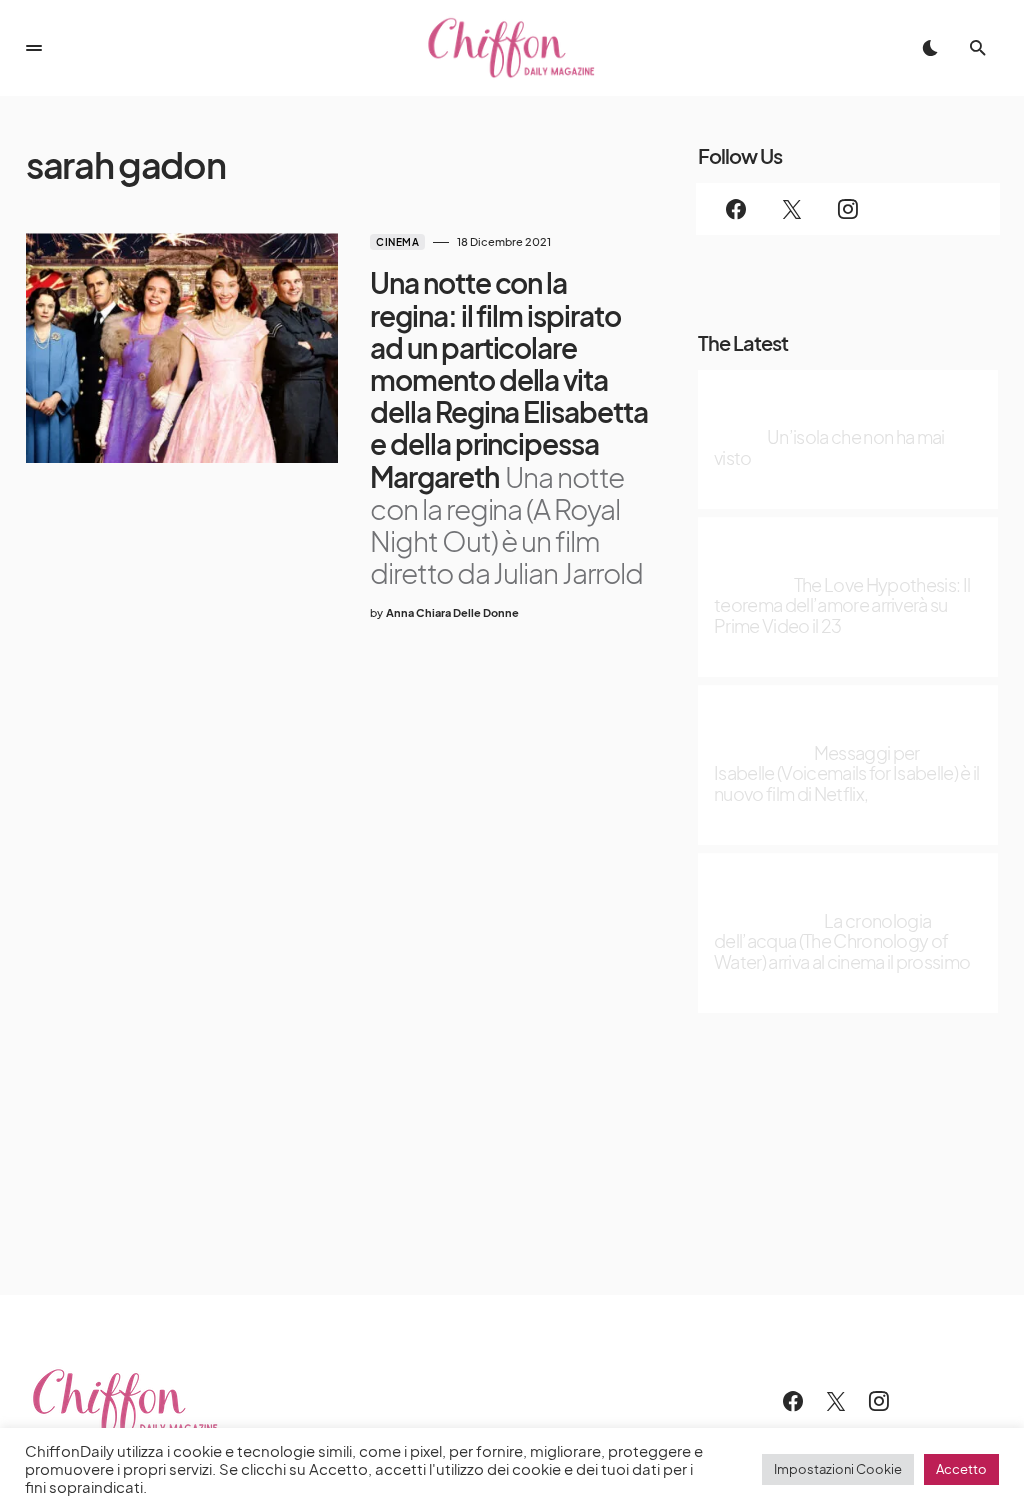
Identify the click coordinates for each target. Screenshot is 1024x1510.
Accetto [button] (961, 1469)
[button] (34, 48)
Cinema (397, 242)
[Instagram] (848, 209)
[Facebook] (736, 209)
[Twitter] (792, 209)
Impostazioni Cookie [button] (838, 1469)
